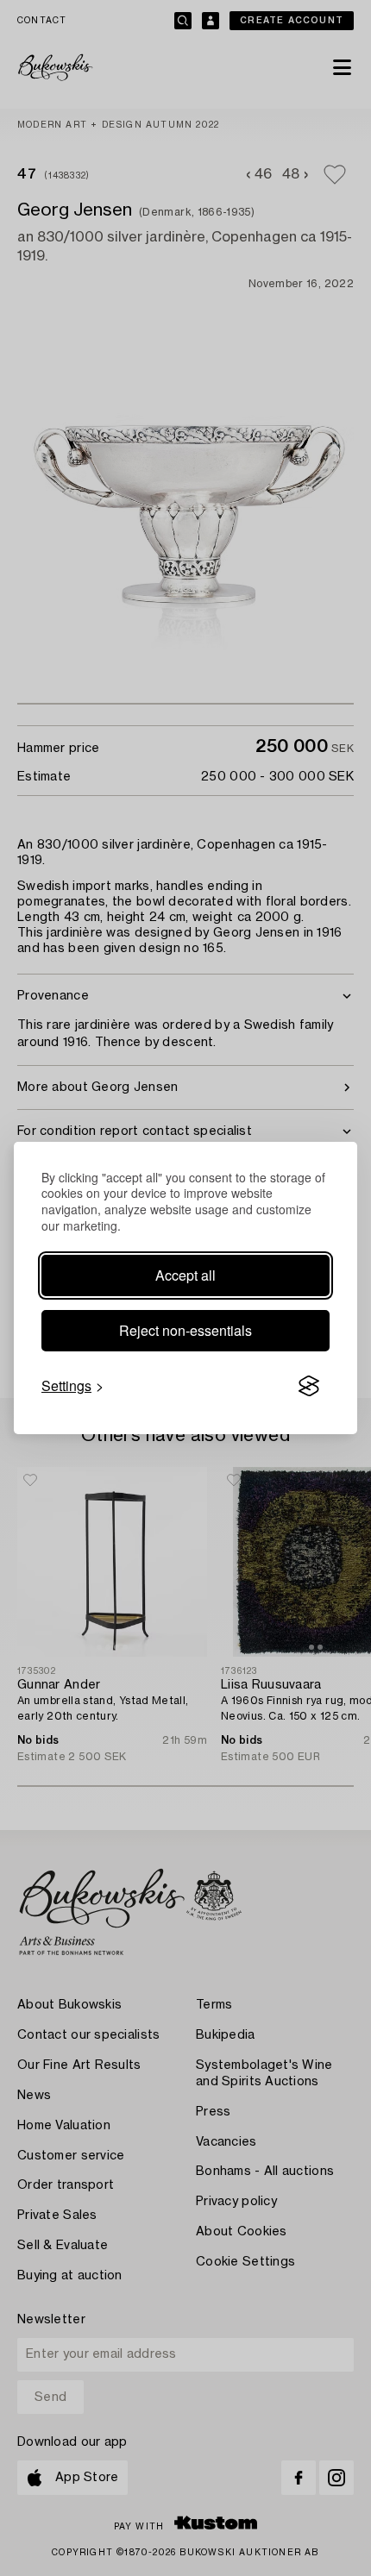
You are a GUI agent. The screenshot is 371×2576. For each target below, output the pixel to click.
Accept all (185, 1275)
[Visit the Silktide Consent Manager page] (309, 1386)
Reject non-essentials (185, 1330)
